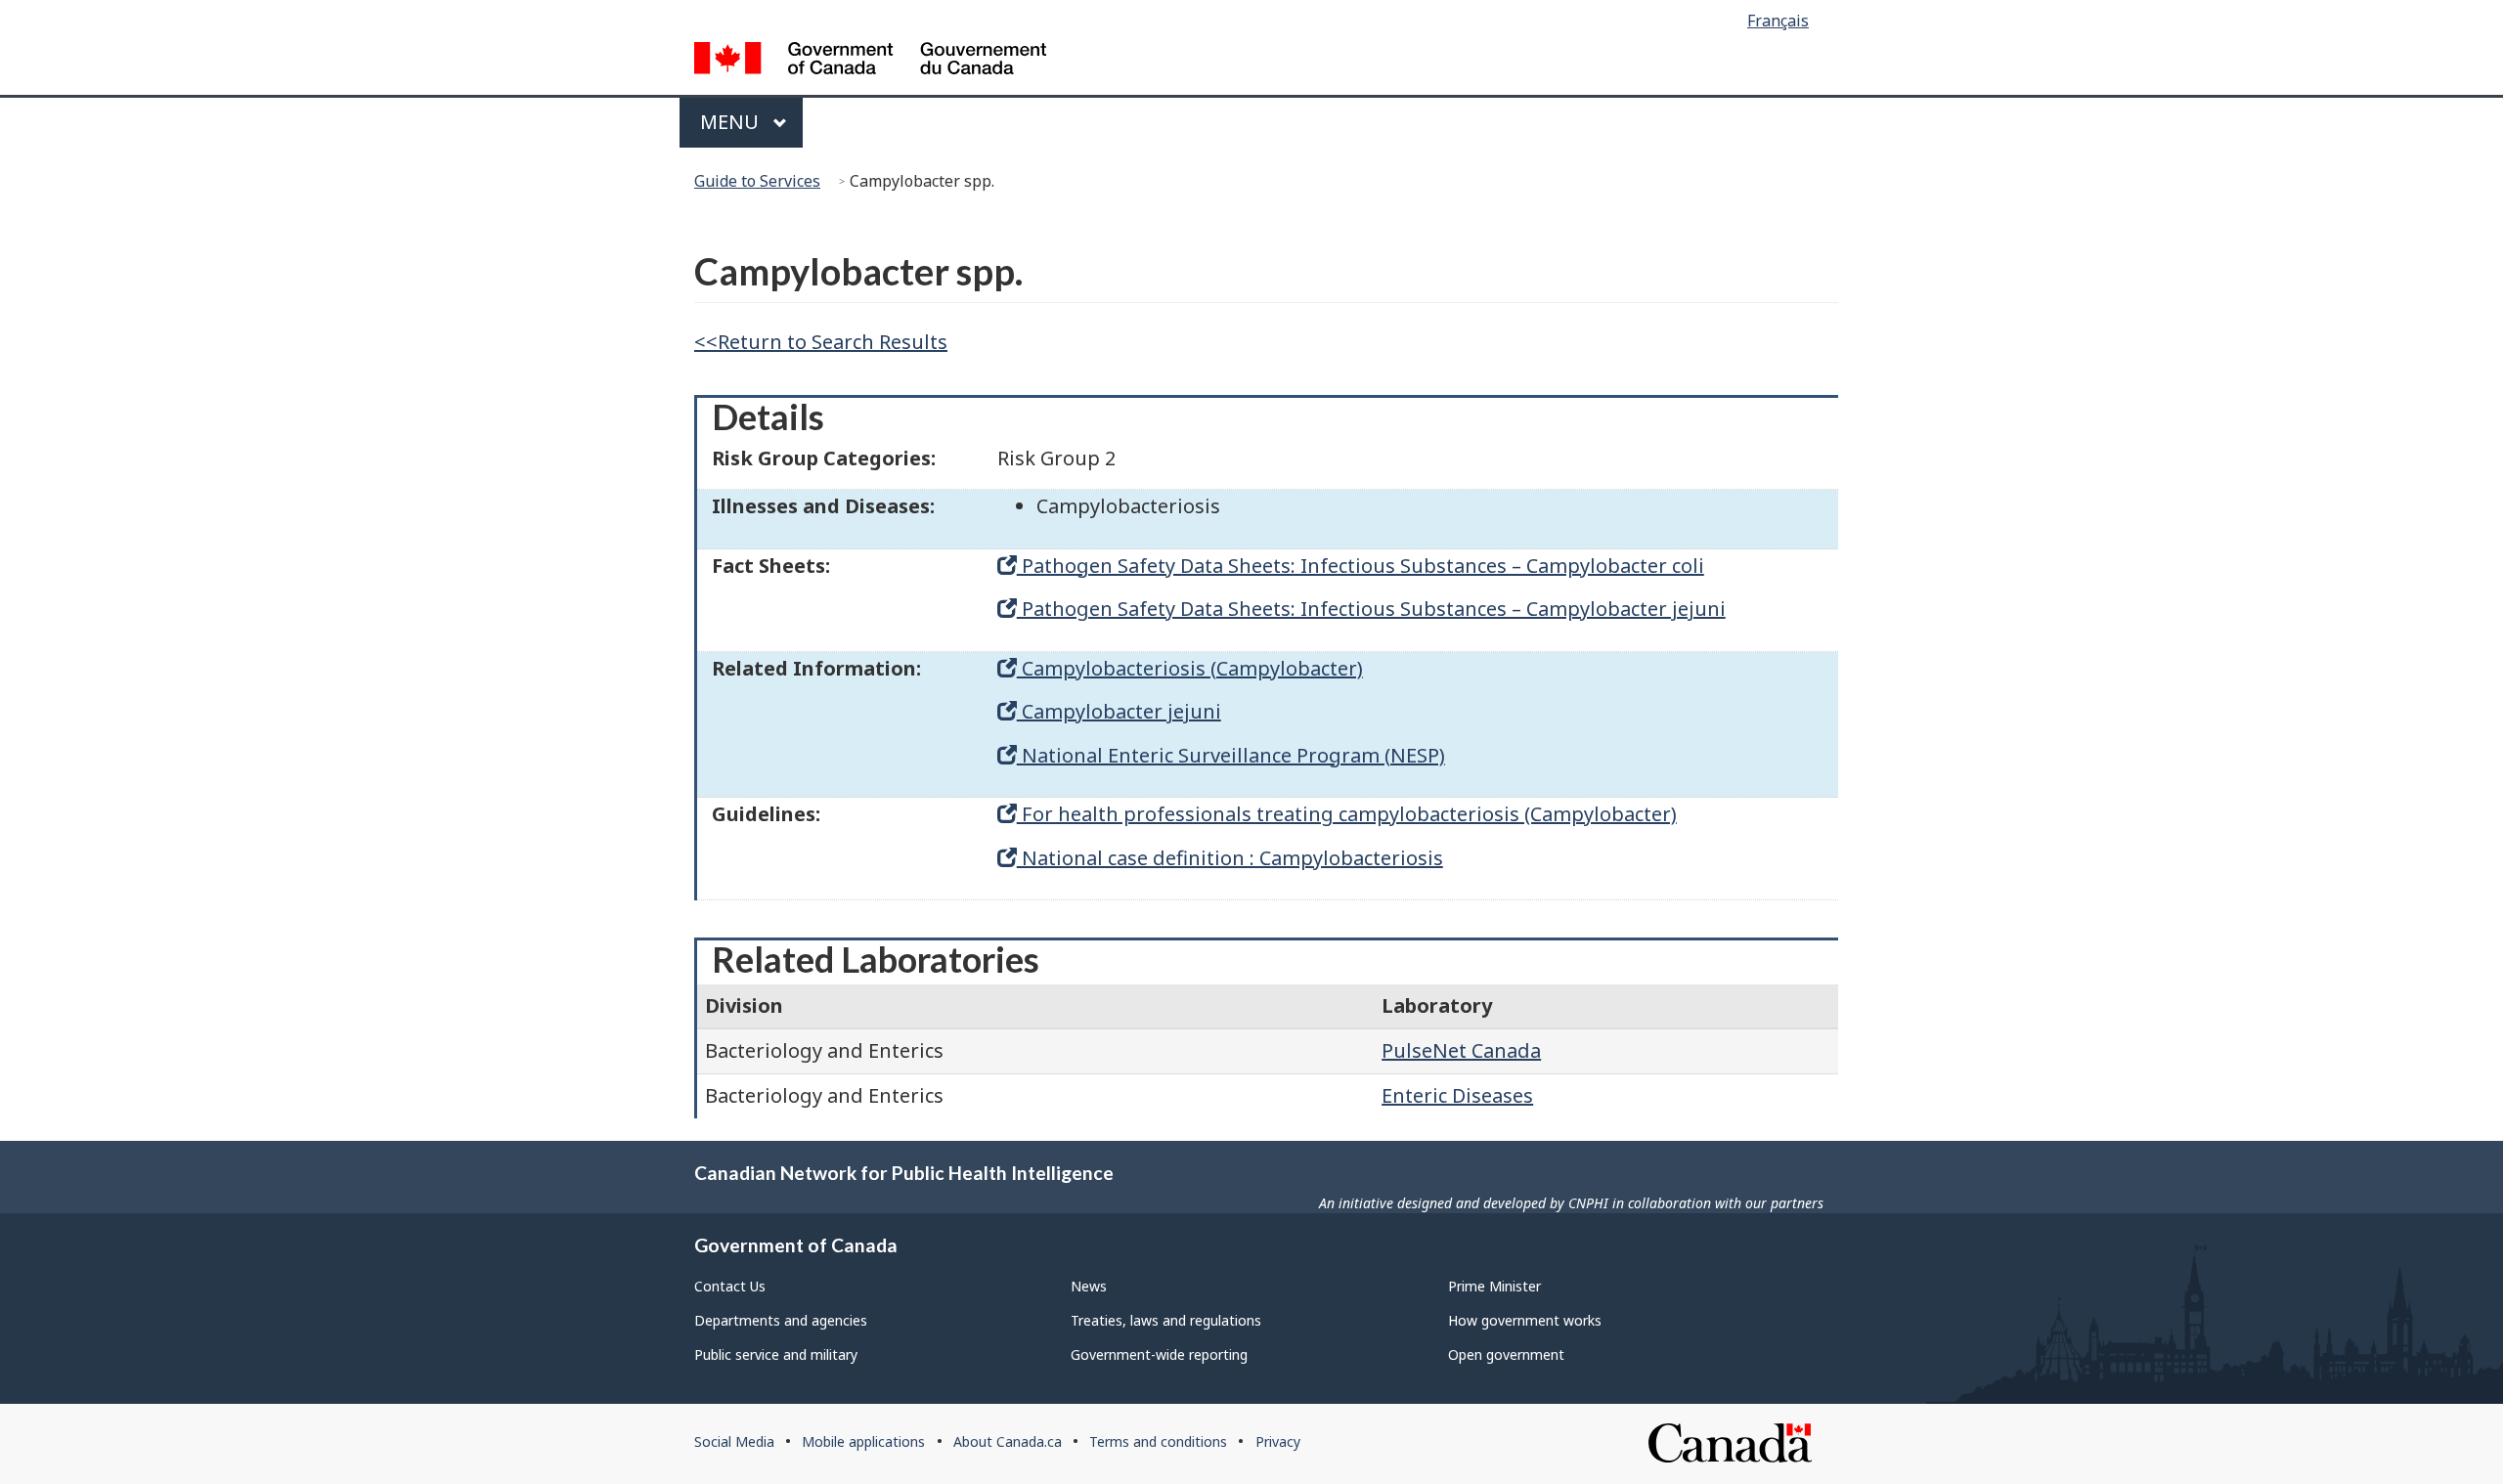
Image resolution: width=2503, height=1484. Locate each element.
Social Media (734, 1441)
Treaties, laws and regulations (1166, 1320)
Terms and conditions (1158, 1441)
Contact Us (730, 1286)
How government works (1525, 1320)
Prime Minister (1494, 1286)
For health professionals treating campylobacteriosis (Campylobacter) (1347, 814)
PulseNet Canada (1461, 1050)
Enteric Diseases (1457, 1095)
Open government (1506, 1354)
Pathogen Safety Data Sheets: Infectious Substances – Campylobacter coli (1361, 566)
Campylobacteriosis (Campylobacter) (1190, 668)
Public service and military (776, 1354)
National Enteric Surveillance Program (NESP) (1231, 755)
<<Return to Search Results (821, 342)
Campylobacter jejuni (1119, 711)
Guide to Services (757, 181)
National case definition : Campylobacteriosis (1230, 858)
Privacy (1278, 1441)
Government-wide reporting (1159, 1354)
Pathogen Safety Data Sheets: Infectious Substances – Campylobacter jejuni (1371, 609)
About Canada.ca (1008, 1441)
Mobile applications (863, 1441)
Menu (732, 122)
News (1089, 1286)
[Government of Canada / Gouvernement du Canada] (870, 61)
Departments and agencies (781, 1320)
